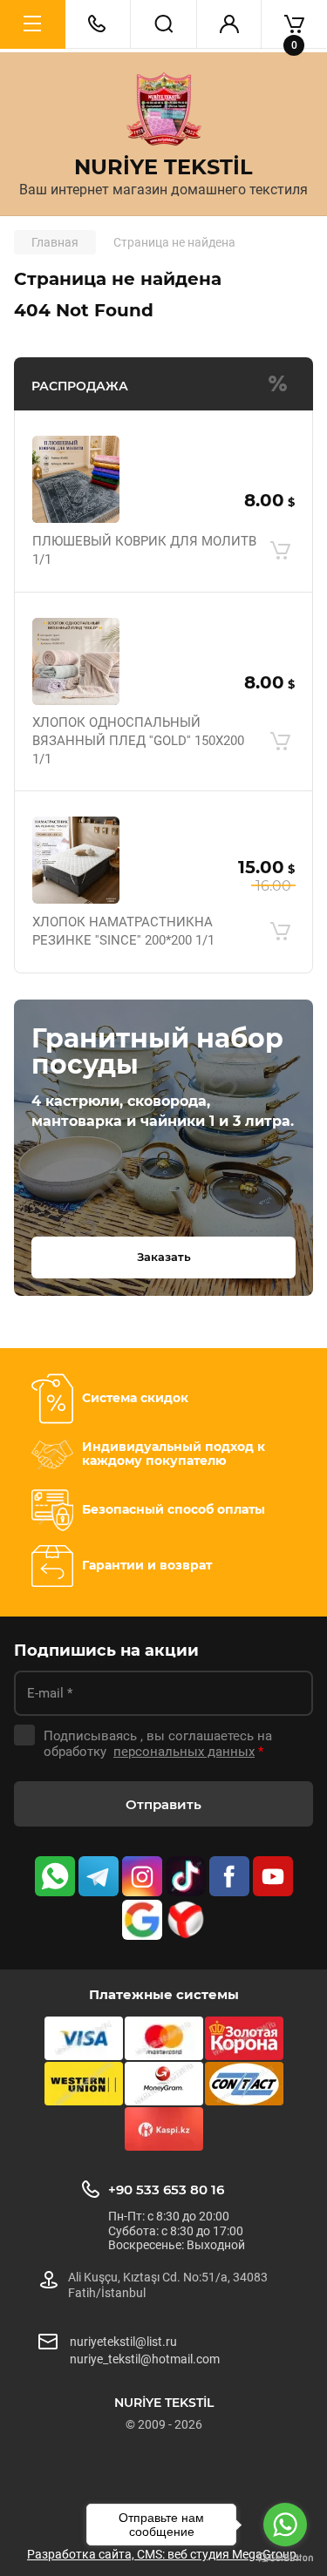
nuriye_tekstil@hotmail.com (145, 2359)
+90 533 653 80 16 (166, 2190)
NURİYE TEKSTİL (163, 167)
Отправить (163, 1804)
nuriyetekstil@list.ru (123, 2342)
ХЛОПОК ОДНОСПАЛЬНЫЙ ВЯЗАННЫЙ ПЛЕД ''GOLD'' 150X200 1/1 (138, 741)
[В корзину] (280, 551)
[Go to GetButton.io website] (285, 2558)
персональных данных (184, 1752)
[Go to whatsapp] (285, 2525)
